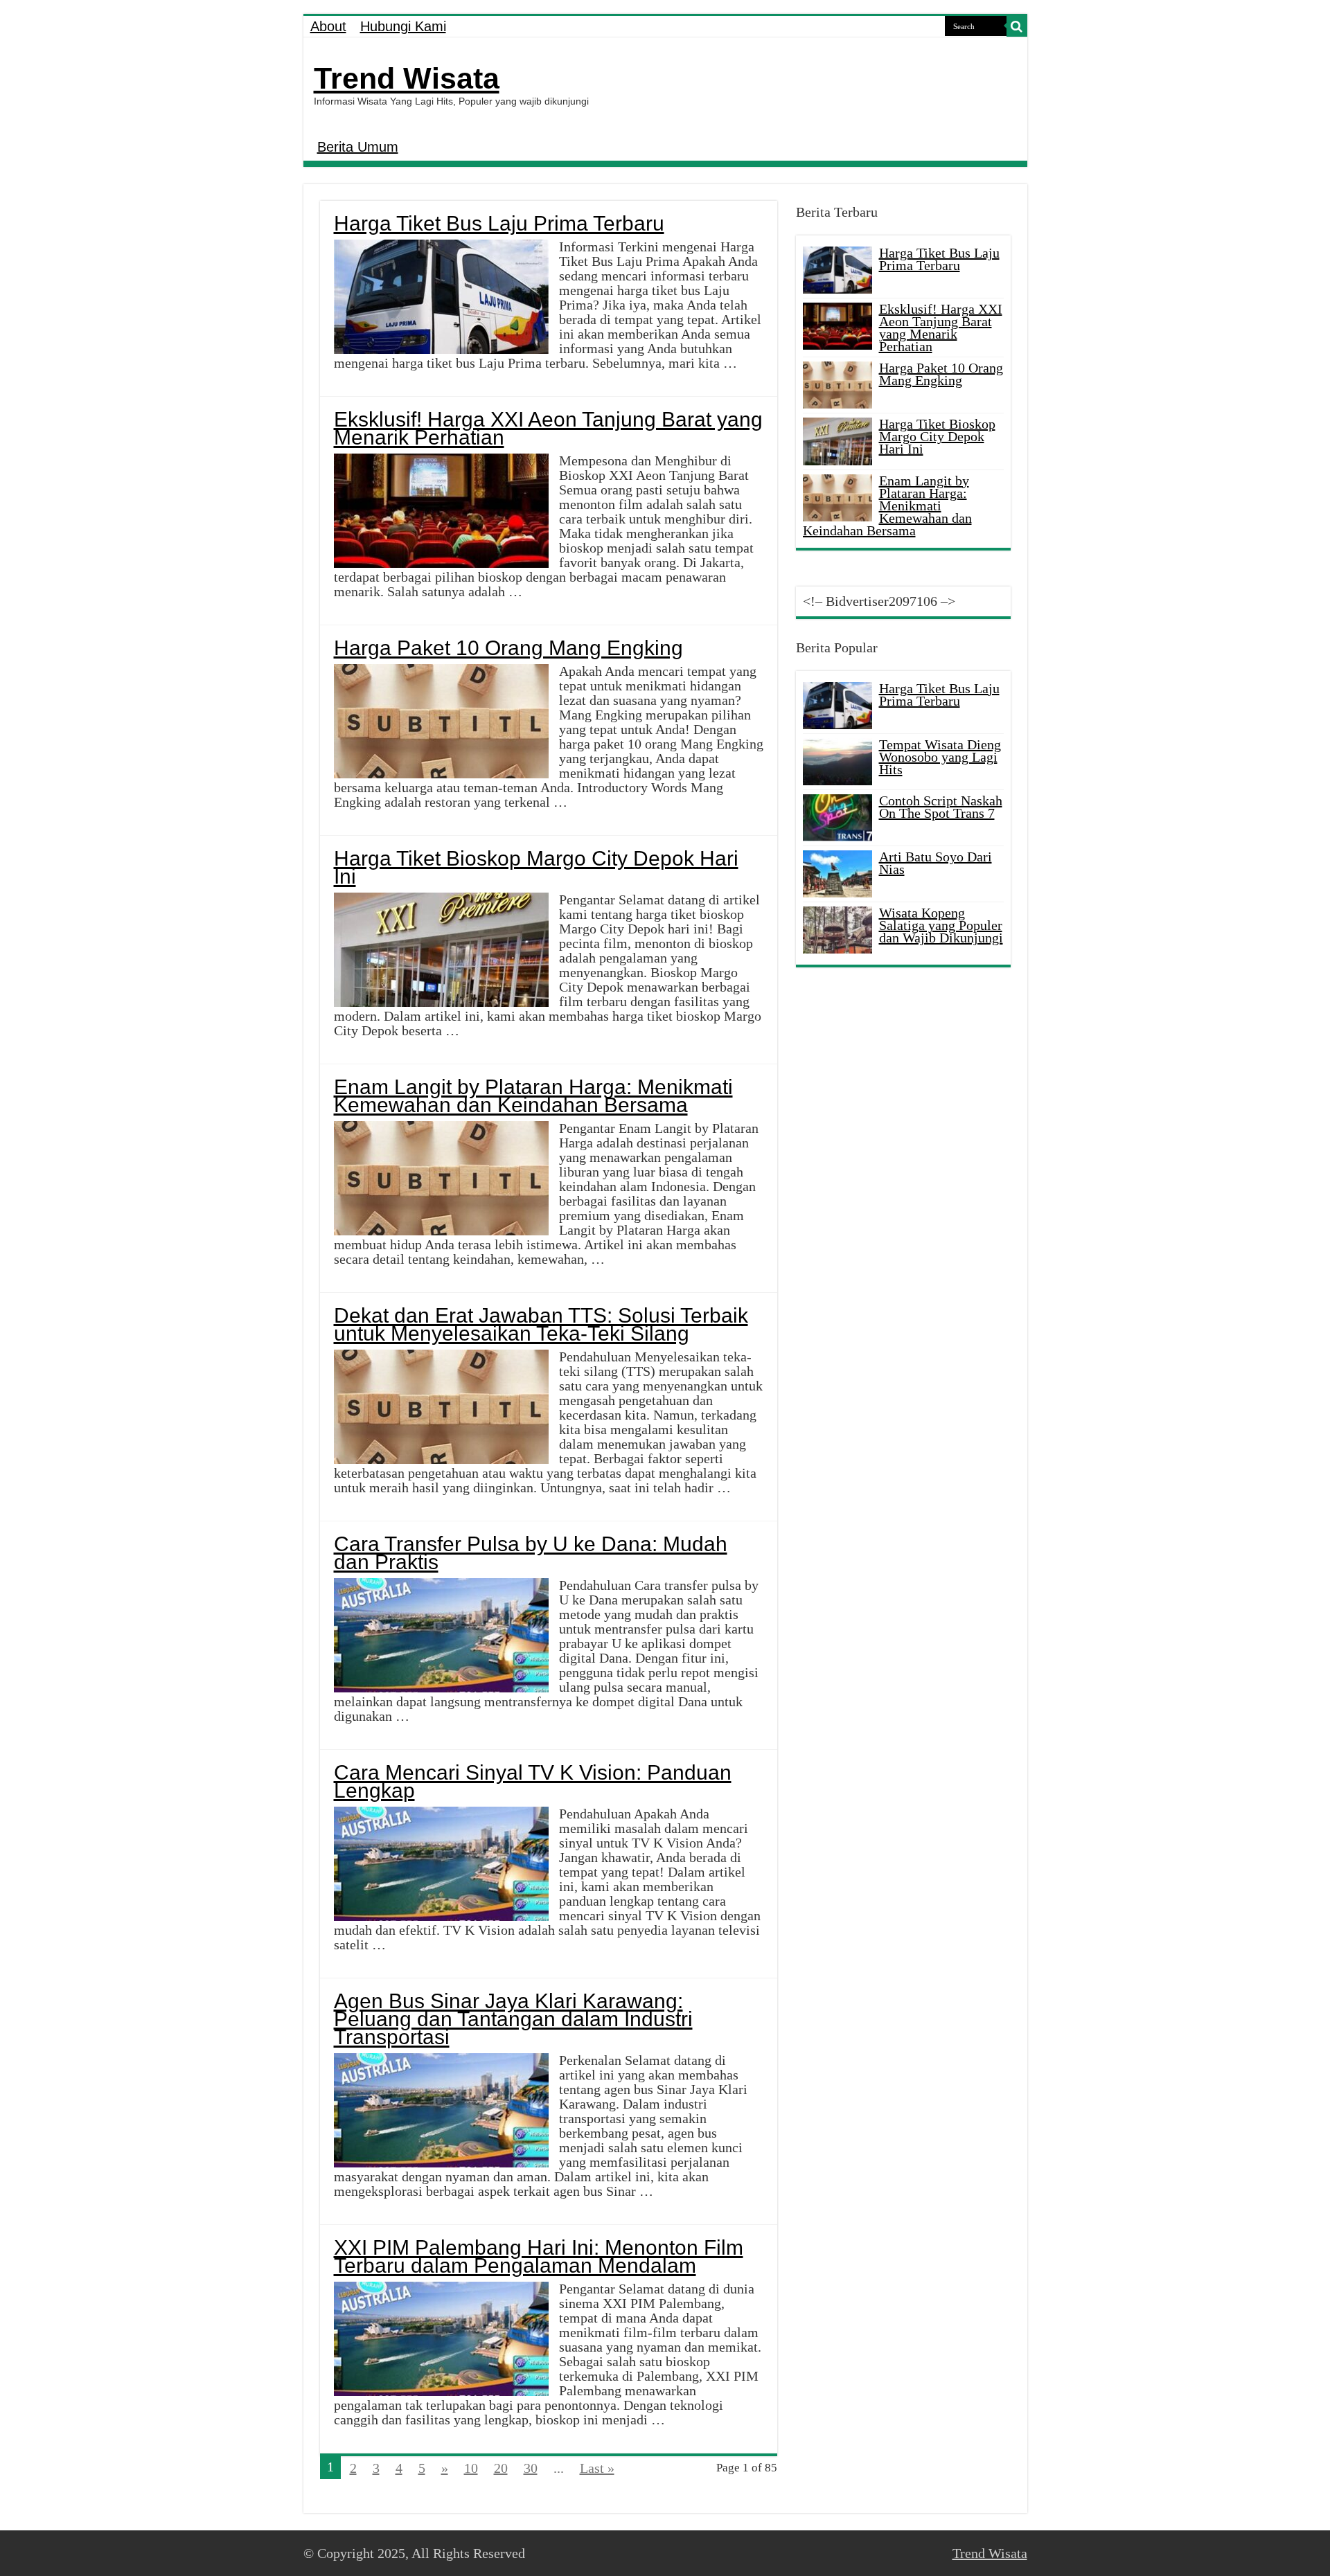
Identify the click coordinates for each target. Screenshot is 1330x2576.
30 (531, 2468)
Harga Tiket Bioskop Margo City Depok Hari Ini (536, 867)
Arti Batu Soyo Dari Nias (936, 863)
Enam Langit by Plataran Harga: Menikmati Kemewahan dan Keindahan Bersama (533, 1096)
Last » (597, 2468)
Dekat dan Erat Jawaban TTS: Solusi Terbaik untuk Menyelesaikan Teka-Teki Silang (541, 1324)
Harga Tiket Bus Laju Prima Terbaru (499, 223)
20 (501, 2468)
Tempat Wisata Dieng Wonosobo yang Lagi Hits (940, 757)
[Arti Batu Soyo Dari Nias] (837, 874)
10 (471, 2468)
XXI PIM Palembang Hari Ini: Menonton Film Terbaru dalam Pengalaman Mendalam (539, 2256)
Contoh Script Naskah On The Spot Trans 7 (941, 807)
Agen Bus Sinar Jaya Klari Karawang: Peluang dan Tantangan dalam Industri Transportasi (513, 2019)
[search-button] (1017, 26)
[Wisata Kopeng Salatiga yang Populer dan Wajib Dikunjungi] (837, 930)
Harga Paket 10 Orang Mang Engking (508, 648)
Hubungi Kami (403, 26)
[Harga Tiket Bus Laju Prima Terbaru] (837, 706)
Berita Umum (358, 147)
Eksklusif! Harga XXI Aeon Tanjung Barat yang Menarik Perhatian (548, 428)
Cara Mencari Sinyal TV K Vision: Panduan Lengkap (533, 1781)
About (328, 26)
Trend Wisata (407, 78)
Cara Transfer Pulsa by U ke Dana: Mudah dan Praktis (531, 1553)
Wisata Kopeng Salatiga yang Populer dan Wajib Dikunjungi (941, 925)
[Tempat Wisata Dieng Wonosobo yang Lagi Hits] (837, 762)
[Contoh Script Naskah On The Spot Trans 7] (837, 818)
